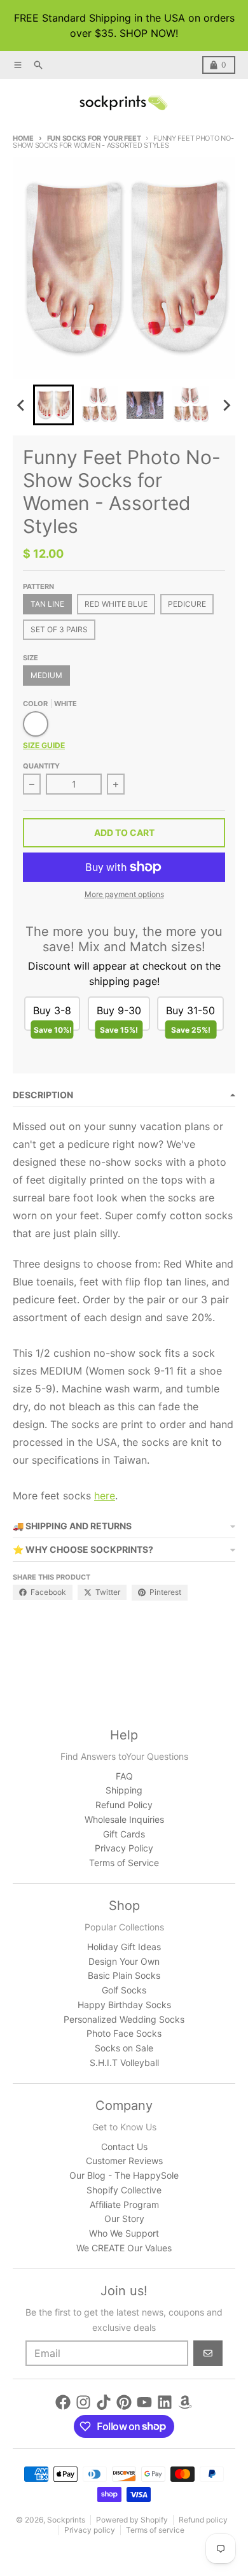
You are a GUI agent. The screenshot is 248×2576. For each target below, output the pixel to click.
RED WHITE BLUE (116, 604)
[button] (53, 405)
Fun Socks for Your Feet (94, 138)
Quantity (41, 766)
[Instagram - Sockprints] (83, 2402)
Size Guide (44, 745)
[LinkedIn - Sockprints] (165, 2402)
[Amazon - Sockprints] (185, 2402)
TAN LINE (47, 604)
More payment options (124, 894)
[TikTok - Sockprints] (104, 2402)
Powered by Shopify (132, 2520)
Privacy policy (90, 2530)
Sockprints (66, 2520)
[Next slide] (226, 405)
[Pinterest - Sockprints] (124, 2402)
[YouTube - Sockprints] (144, 2402)
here (105, 1496)
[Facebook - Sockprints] (63, 2402)
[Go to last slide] (22, 405)
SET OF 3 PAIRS (59, 629)
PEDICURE (187, 604)
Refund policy (203, 2520)
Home (23, 138)
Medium (46, 675)
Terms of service (155, 2530)
